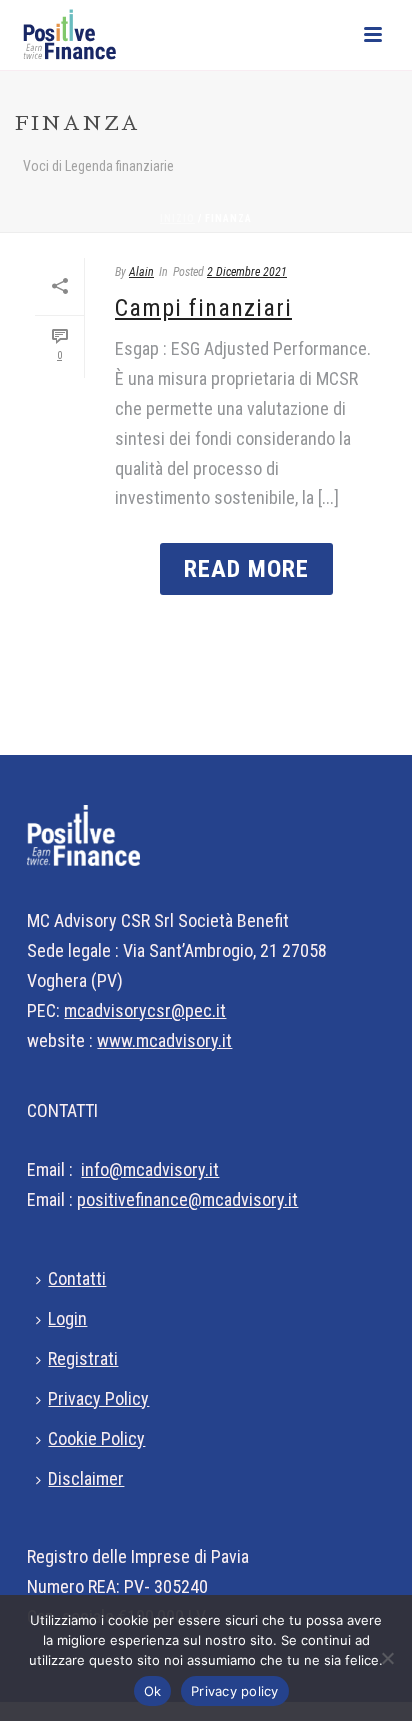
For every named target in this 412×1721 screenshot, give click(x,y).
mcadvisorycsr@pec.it (145, 1010)
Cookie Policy (96, 1438)
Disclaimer (86, 1478)
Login (67, 1318)
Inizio (177, 218)
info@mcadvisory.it (150, 1169)
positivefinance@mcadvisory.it (187, 1199)
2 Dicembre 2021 (247, 272)
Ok (153, 1691)
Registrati (83, 1358)
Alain (141, 272)
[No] (387, 1658)
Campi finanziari (203, 308)
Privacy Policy (98, 1398)
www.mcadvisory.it (164, 1040)
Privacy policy (235, 1691)
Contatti (77, 1278)
